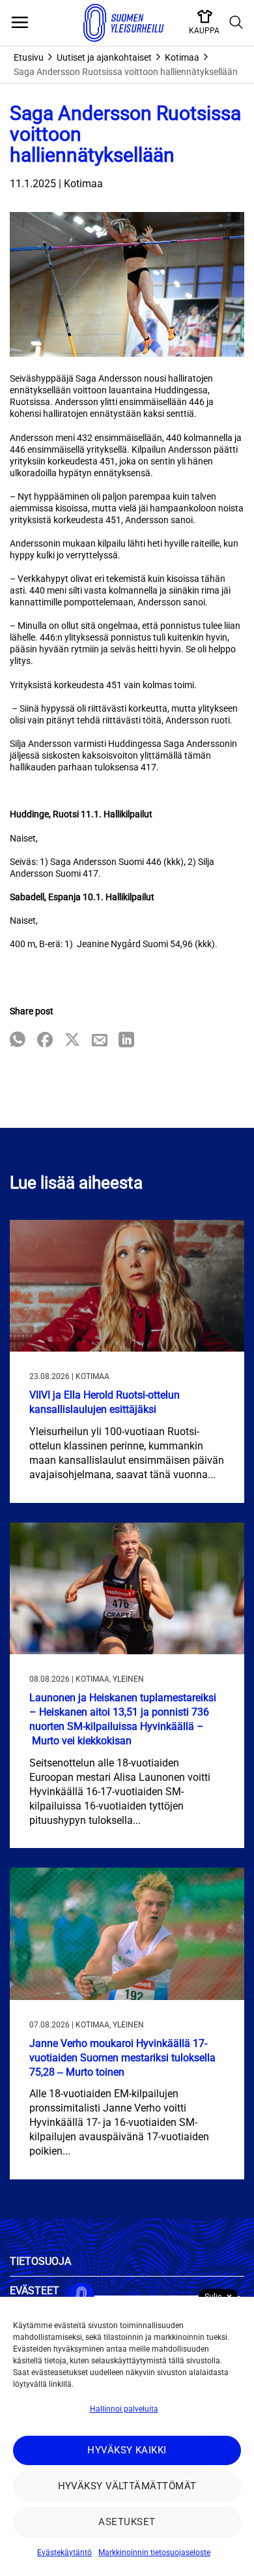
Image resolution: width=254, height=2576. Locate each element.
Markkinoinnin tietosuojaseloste (154, 2553)
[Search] (236, 23)
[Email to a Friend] (100, 1041)
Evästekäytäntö (64, 2553)
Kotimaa (182, 57)
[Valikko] (20, 23)
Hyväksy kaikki (127, 2450)
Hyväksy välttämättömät (127, 2486)
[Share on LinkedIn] (126, 1041)
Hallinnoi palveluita (124, 2409)
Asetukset (127, 2522)
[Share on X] (72, 1041)
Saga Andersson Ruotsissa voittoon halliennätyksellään (126, 72)
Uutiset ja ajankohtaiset (104, 57)
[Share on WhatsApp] (18, 1041)
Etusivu (29, 57)
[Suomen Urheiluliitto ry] (124, 23)
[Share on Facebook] (45, 1041)
